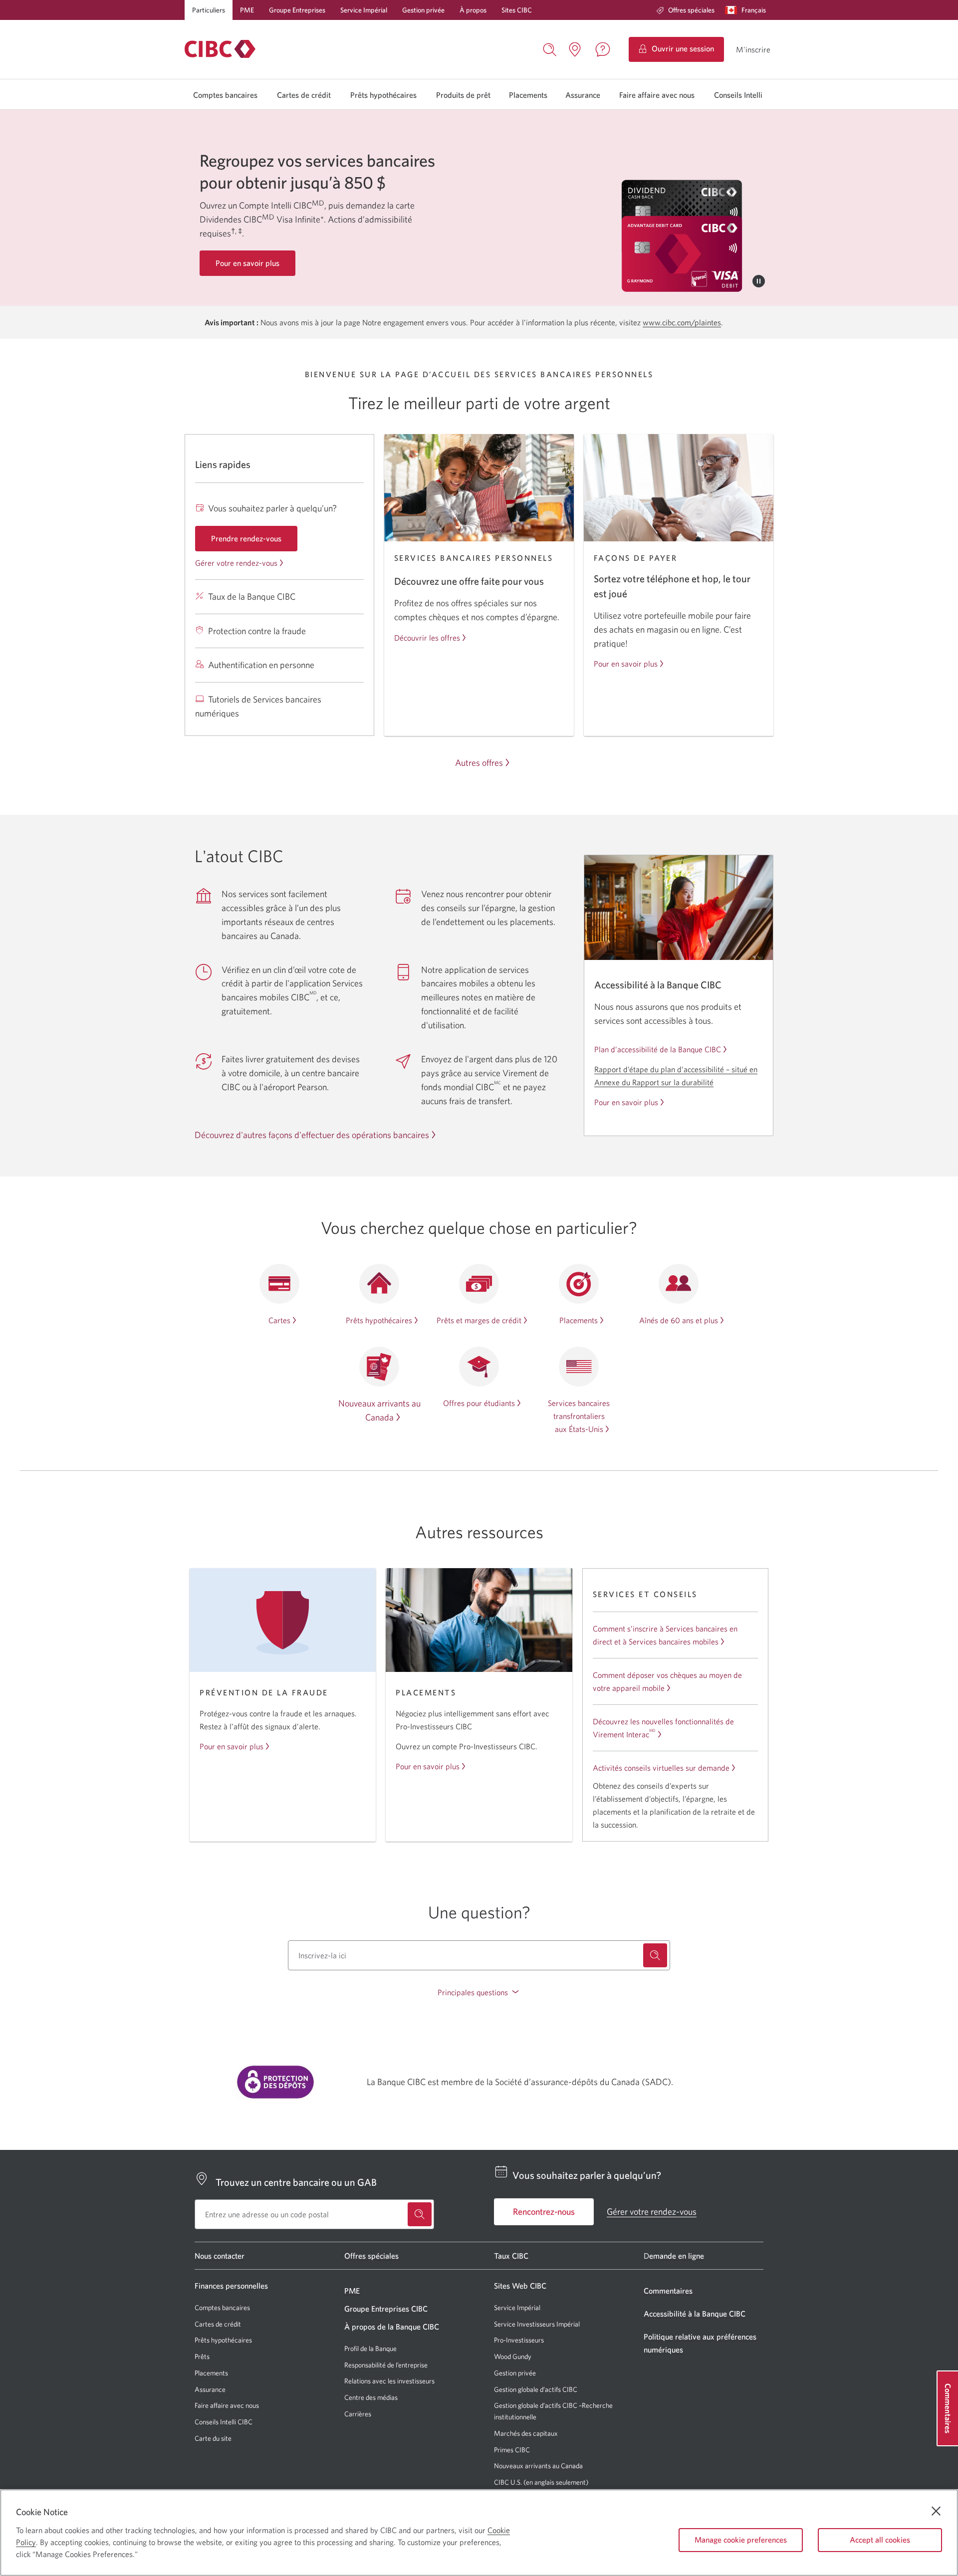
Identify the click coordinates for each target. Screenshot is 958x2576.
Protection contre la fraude (257, 631)
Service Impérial (364, 10)
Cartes (279, 1320)
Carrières (358, 2414)
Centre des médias (371, 2397)
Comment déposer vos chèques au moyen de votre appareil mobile (667, 1681)
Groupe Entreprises (297, 10)
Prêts (202, 2356)
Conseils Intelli (738, 95)
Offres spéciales (691, 10)
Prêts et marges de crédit (479, 1320)
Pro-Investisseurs (519, 2340)
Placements (528, 95)
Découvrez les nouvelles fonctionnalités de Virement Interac (663, 1728)
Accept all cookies (880, 2540)
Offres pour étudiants (479, 1403)
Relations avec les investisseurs (389, 2381)
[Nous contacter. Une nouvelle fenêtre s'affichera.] (603, 49)
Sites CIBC (517, 10)
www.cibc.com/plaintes (682, 322)
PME (247, 10)
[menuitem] (685, 10)
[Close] (936, 2511)
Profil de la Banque (370, 2348)
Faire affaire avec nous (657, 95)
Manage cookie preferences (741, 2540)
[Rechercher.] (655, 1955)
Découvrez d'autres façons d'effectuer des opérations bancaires (312, 1135)
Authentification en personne (261, 665)
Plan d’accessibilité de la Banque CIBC (658, 1049)
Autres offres (479, 763)
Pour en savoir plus (626, 664)
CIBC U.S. (508, 2482)
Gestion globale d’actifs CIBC (536, 2389)
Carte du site (213, 2438)
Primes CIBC (512, 2450)
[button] (748, 10)
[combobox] (479, 1955)
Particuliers (209, 10)
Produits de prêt (463, 95)
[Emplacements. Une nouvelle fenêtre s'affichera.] (575, 49)
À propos (473, 10)
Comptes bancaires (225, 95)
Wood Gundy (513, 2357)
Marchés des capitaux (526, 2434)
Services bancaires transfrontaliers (579, 1416)
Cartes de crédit (304, 95)
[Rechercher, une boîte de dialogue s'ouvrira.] (550, 48)
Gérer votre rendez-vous (236, 563)
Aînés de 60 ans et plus (679, 1320)
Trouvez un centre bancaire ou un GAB (296, 2182)
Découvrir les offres (427, 638)
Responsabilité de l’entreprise (386, 2365)
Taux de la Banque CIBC (252, 596)
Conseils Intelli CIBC (224, 2422)
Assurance (583, 95)
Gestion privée (423, 10)
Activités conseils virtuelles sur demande (661, 1768)
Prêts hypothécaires (383, 95)
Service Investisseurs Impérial (537, 2324)
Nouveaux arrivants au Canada (538, 2466)
